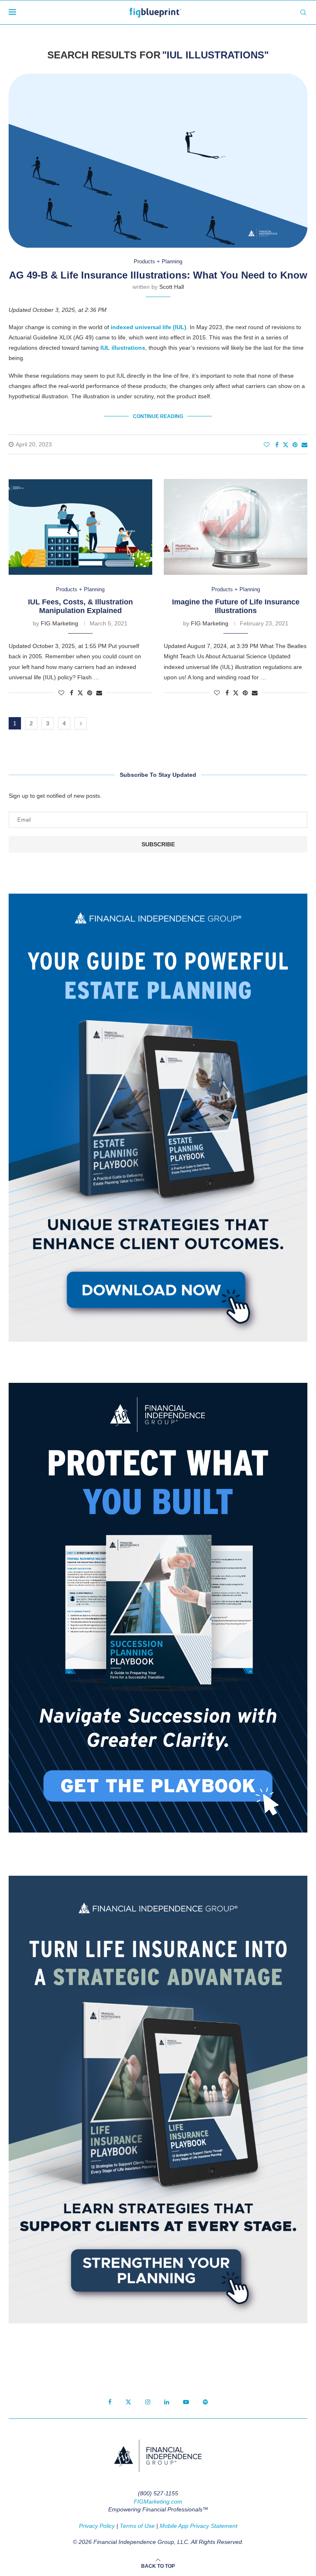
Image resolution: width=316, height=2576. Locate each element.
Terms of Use (137, 2526)
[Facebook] (110, 2402)
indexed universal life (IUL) (149, 327)
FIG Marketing (59, 623)
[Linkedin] (167, 2402)
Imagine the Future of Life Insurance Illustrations (236, 606)
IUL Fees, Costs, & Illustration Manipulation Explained (80, 606)
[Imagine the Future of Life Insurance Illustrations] (236, 527)
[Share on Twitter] (286, 445)
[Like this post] (267, 445)
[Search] (303, 12)
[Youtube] (186, 2402)
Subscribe (158, 844)
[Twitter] (128, 2402)
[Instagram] (148, 2402)
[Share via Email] (304, 445)
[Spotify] (205, 2402)
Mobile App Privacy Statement (199, 2526)
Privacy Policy (97, 2526)
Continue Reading (158, 416)
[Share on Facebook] (277, 445)
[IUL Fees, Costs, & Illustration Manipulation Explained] (80, 527)
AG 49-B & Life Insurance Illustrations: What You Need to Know (158, 275)
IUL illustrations (123, 348)
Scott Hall (172, 287)
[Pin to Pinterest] (295, 445)
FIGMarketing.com (158, 2502)
